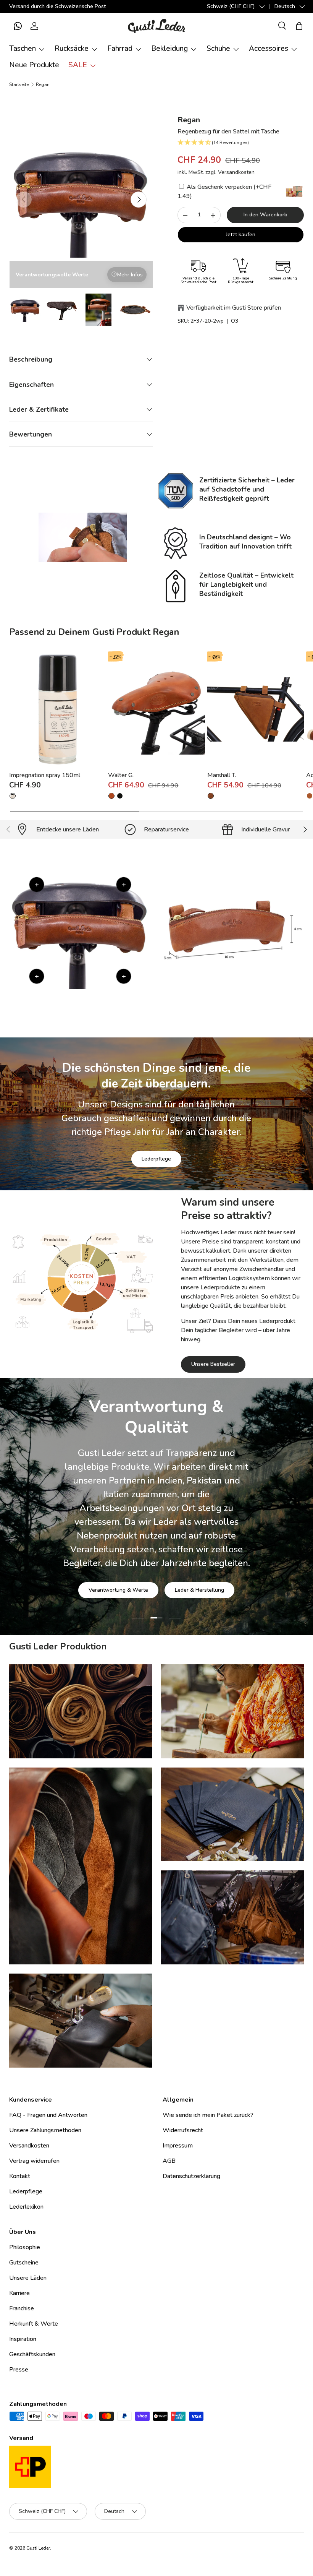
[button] (18, 26)
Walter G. (121, 775)
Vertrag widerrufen (34, 2161)
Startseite (19, 84)
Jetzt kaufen (241, 235)
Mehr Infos (130, 275)
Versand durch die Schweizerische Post (58, 6)
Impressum (178, 2146)
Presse (19, 2370)
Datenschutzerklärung (191, 2176)
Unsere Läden (28, 2278)
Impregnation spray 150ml (45, 775)
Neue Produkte (34, 65)
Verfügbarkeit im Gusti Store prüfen (234, 308)
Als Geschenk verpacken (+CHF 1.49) (224, 192)
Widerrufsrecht (183, 2130)
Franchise (22, 2308)
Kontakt (20, 2176)
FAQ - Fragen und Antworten (48, 2115)
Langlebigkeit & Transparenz (183, 1560)
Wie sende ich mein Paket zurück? (208, 2115)
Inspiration (23, 2339)
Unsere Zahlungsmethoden (45, 2130)
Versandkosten (236, 172)
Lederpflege (156, 1159)
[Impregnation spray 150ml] (57, 709)
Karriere (19, 2293)
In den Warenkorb (265, 215)
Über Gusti (108, 1560)
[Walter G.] (156, 709)
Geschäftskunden (32, 2354)
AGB (169, 2161)
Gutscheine (24, 2263)
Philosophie (25, 2247)
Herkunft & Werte (34, 2324)
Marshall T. (222, 775)
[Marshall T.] (256, 709)
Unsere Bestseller (213, 1364)
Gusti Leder (38, 2548)
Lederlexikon (26, 2207)
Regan (43, 84)
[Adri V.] (310, 796)
